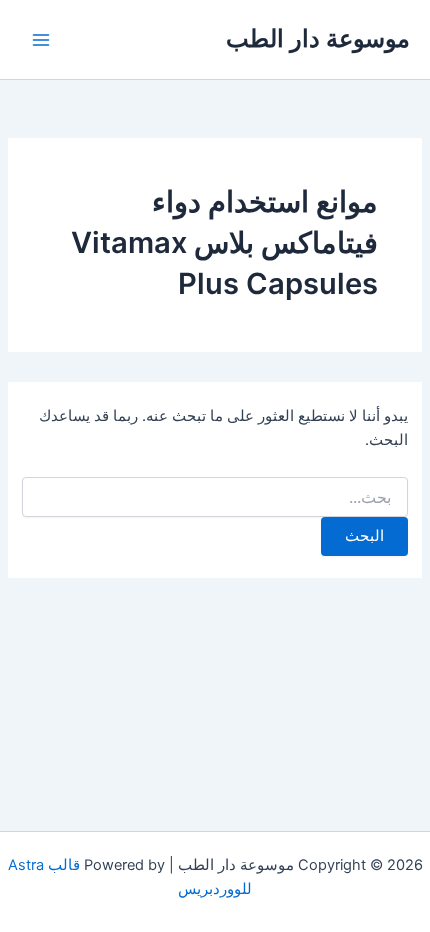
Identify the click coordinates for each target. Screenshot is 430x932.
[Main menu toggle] (41, 40)
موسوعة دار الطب (318, 38)
